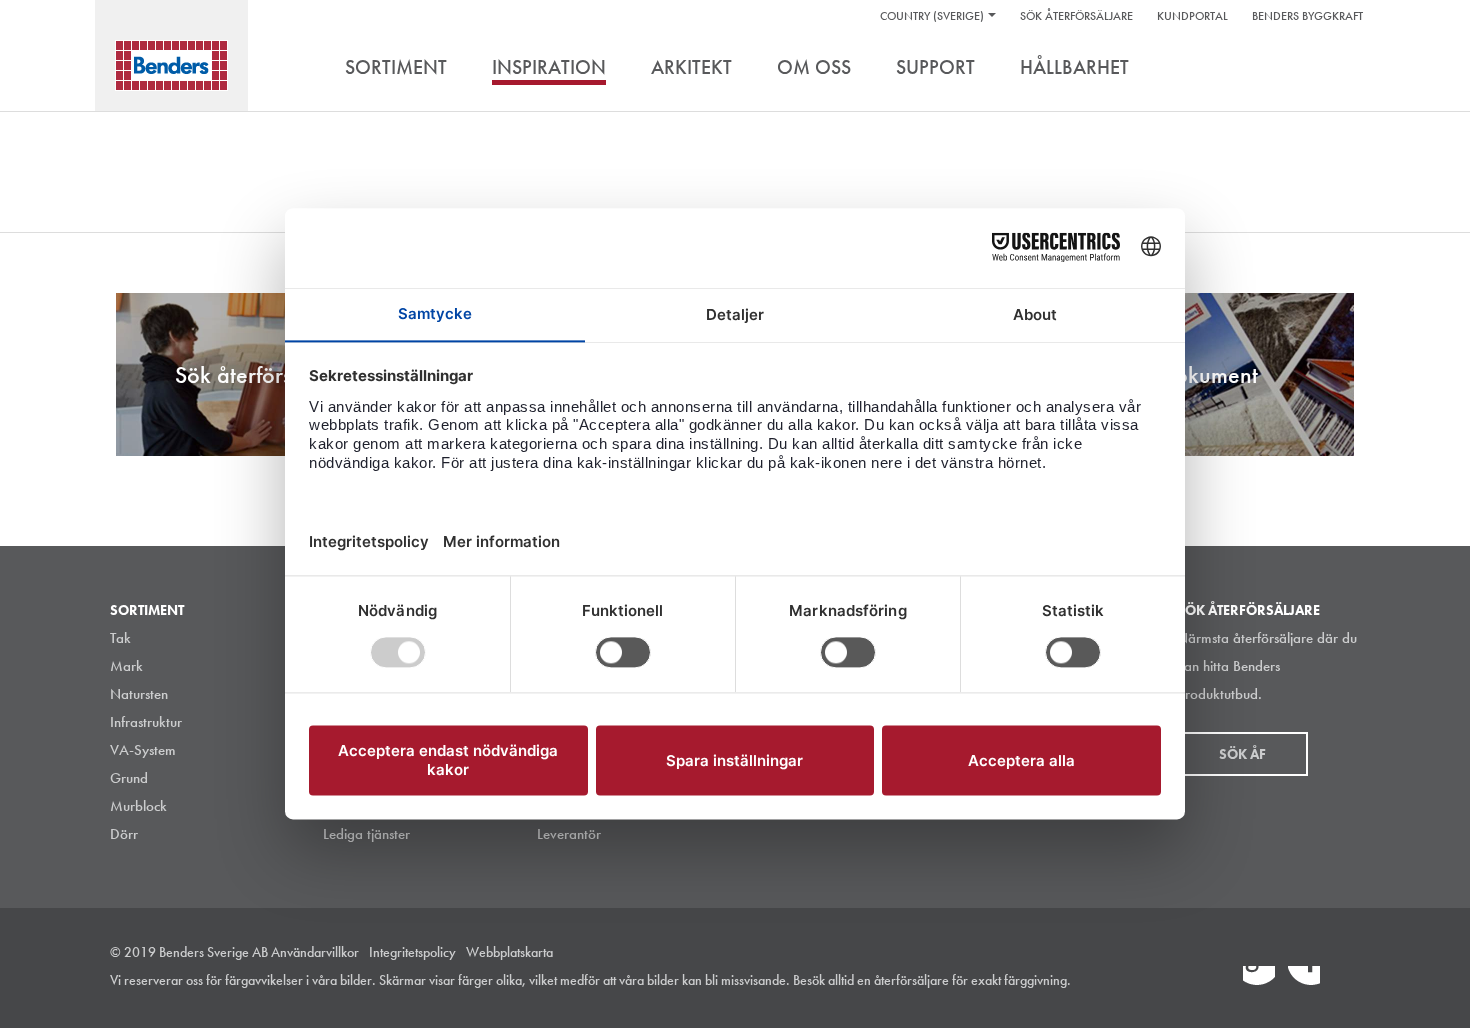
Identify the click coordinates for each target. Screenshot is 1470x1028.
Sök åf (1242, 754)
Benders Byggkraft (1307, 16)
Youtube (1349, 982)
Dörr (124, 834)
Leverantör (569, 834)
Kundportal (1192, 16)
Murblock (138, 806)
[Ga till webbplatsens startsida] (171, 65)
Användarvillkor (315, 952)
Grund (129, 778)
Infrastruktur (146, 722)
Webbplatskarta (509, 952)
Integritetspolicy (412, 952)
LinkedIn (1259, 982)
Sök (1345, 69)
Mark (126, 666)
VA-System (143, 750)
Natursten (139, 694)
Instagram (1214, 982)
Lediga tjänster (366, 834)
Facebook (1304, 982)
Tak (120, 638)
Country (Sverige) (932, 16)
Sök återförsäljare (1076, 16)
